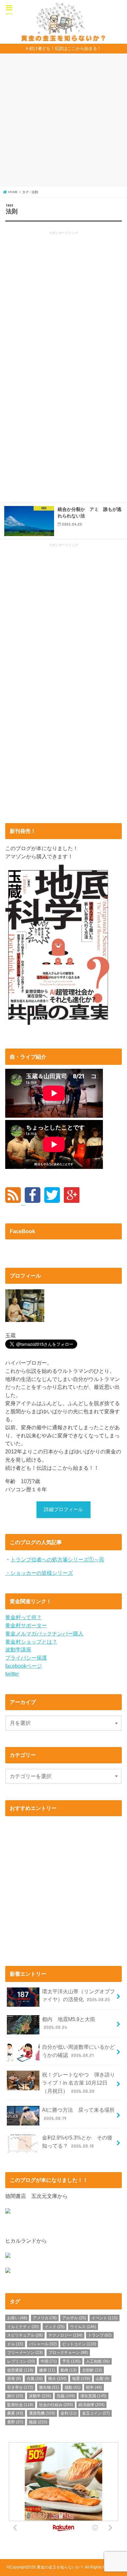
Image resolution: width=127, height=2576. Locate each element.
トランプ (100, 2335)
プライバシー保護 (26, 1658)
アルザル (74, 2318)
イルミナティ (23, 2327)
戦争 (94, 2387)
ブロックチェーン (68, 2353)
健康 (47, 2370)
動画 (69, 2370)
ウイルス (83, 2327)
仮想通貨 (20, 2370)
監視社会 (20, 2405)
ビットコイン (79, 2344)
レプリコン (21, 2361)
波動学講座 (18, 1649)
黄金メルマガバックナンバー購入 (44, 1633)
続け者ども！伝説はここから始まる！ (65, 48)
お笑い (17, 2318)
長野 (15, 2422)
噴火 (57, 2379)
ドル (15, 2344)
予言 (71, 2361)
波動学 (40, 2396)
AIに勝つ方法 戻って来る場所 (78, 2114)
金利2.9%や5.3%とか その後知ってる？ (77, 2142)
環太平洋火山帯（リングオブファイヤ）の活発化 (78, 1995)
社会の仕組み (56, 2405)
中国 (49, 2361)
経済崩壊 (92, 2405)
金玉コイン (96, 2413)
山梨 (103, 2379)
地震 (81, 2379)
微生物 (49, 2387)
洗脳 (66, 2396)
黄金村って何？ (23, 1617)
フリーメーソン (25, 2353)
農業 (15, 2413)
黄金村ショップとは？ (31, 1642)
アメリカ (45, 2318)
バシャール (43, 2344)
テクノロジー (65, 2335)
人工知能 (98, 2361)
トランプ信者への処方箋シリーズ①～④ (57, 1559)
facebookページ (24, 1666)
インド (55, 2327)
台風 (35, 2379)
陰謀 (38, 2422)
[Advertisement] (63, 123)
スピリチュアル (25, 2335)
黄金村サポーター (26, 1625)
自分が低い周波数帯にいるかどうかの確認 (78, 2051)
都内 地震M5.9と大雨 (69, 2023)
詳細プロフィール (63, 1510)
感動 (72, 2387)
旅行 (15, 2396)
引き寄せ (20, 2387)
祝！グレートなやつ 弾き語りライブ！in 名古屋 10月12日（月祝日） (78, 2083)
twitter (12, 1674)
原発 (14, 2379)
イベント (105, 2318)
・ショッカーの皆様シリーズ (39, 1573)
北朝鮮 (92, 2370)
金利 (69, 2413)
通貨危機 (42, 2413)
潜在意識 (93, 2396)
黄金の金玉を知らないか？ (60, 2567)
